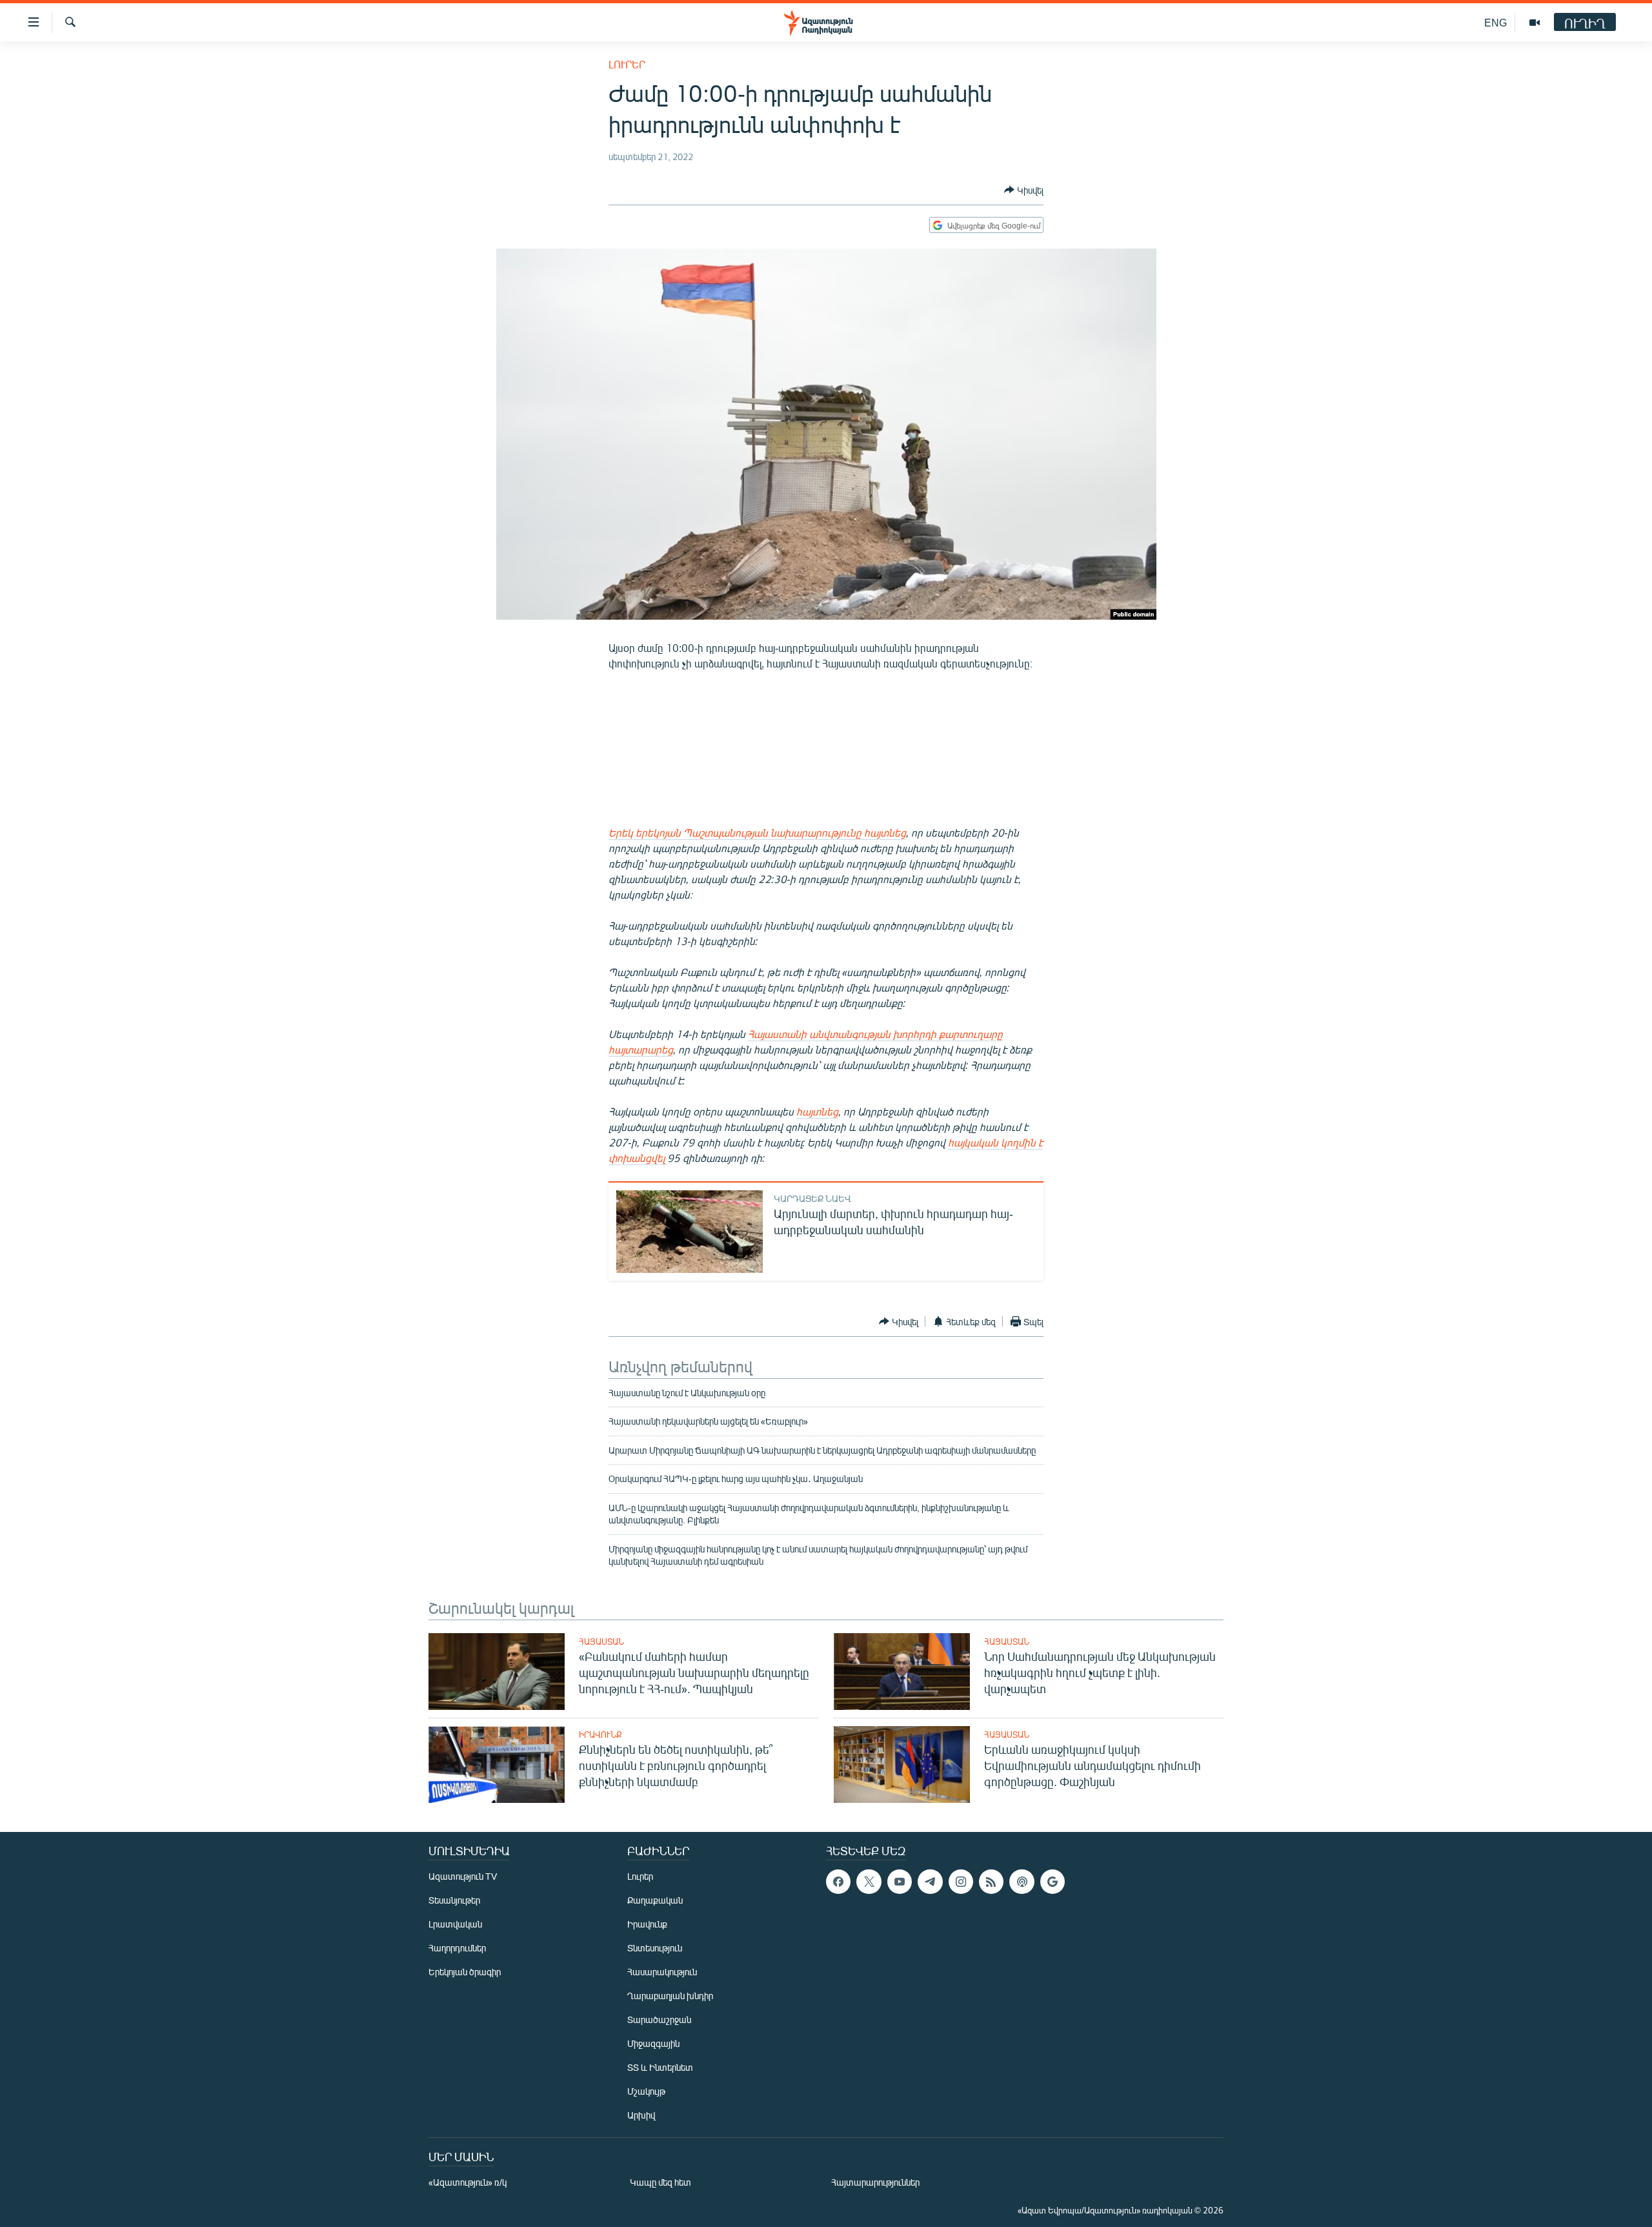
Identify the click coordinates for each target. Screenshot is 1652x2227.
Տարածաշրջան (659, 2019)
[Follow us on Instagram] (961, 1882)
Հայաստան (601, 1642)
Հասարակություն (662, 1972)
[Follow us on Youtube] (900, 1882)
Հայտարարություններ (875, 2182)
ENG (1496, 22)
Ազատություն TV (463, 1876)
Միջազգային (653, 2043)
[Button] (1024, 190)
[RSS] (991, 1882)
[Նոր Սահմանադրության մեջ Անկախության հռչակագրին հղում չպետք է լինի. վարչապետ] (902, 1672)
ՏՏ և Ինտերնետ (660, 2067)
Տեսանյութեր (454, 1900)
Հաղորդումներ (457, 1948)
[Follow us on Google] (1053, 1882)
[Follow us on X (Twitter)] (869, 1882)
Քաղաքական (655, 1900)
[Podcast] (1022, 1882)
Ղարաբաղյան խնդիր (670, 1996)
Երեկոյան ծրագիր (465, 1972)
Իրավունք (600, 1734)
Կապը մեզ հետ (660, 2182)
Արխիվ (641, 2115)
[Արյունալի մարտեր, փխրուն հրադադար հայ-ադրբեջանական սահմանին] (690, 1232)
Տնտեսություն (655, 1948)
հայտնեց (817, 1111)
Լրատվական (455, 1924)
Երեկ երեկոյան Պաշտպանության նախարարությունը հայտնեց (757, 832)
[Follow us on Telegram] (930, 1882)
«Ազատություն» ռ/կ (468, 2182)
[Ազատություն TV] (1535, 23)
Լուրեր (627, 64)
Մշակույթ (646, 2091)
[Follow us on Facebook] (838, 1882)
